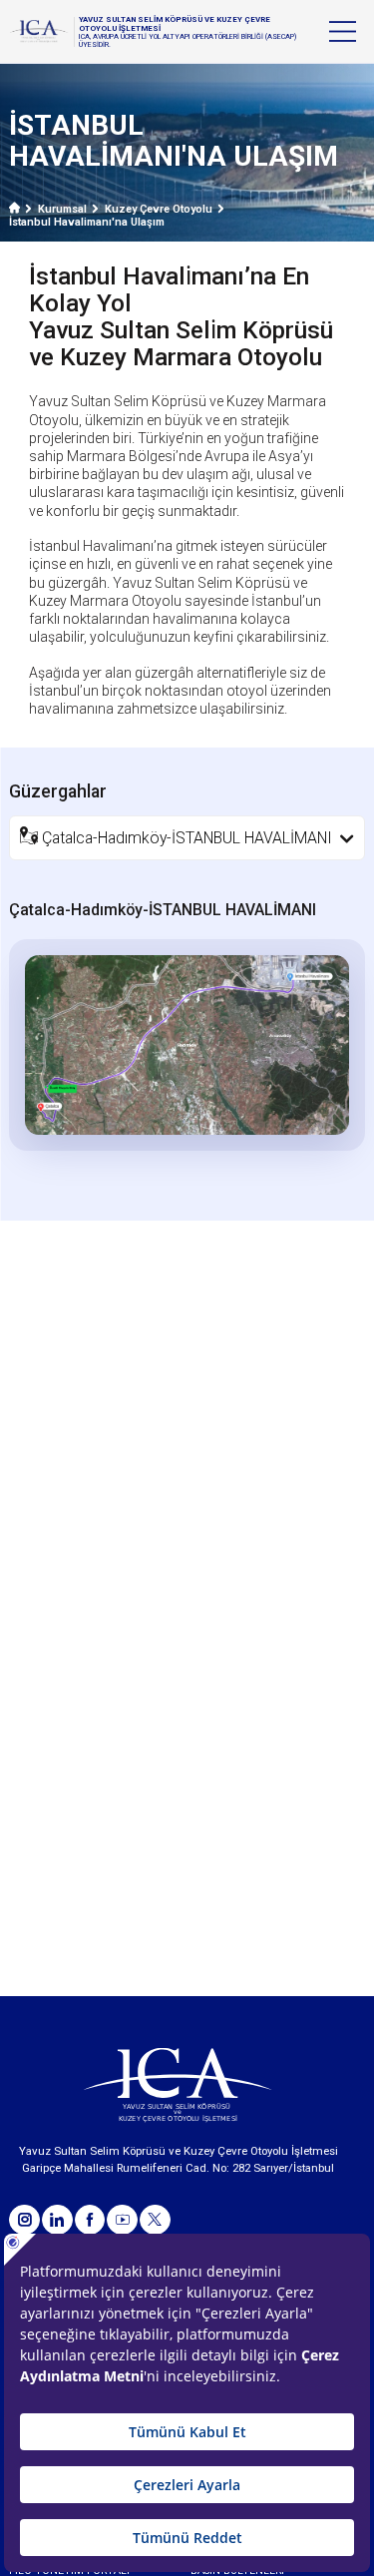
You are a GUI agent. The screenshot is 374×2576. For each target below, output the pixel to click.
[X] (155, 2220)
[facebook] (90, 2220)
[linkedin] (57, 2220)
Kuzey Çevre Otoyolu (159, 209)
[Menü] (343, 31)
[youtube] (122, 2220)
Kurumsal (62, 209)
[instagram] (24, 2220)
